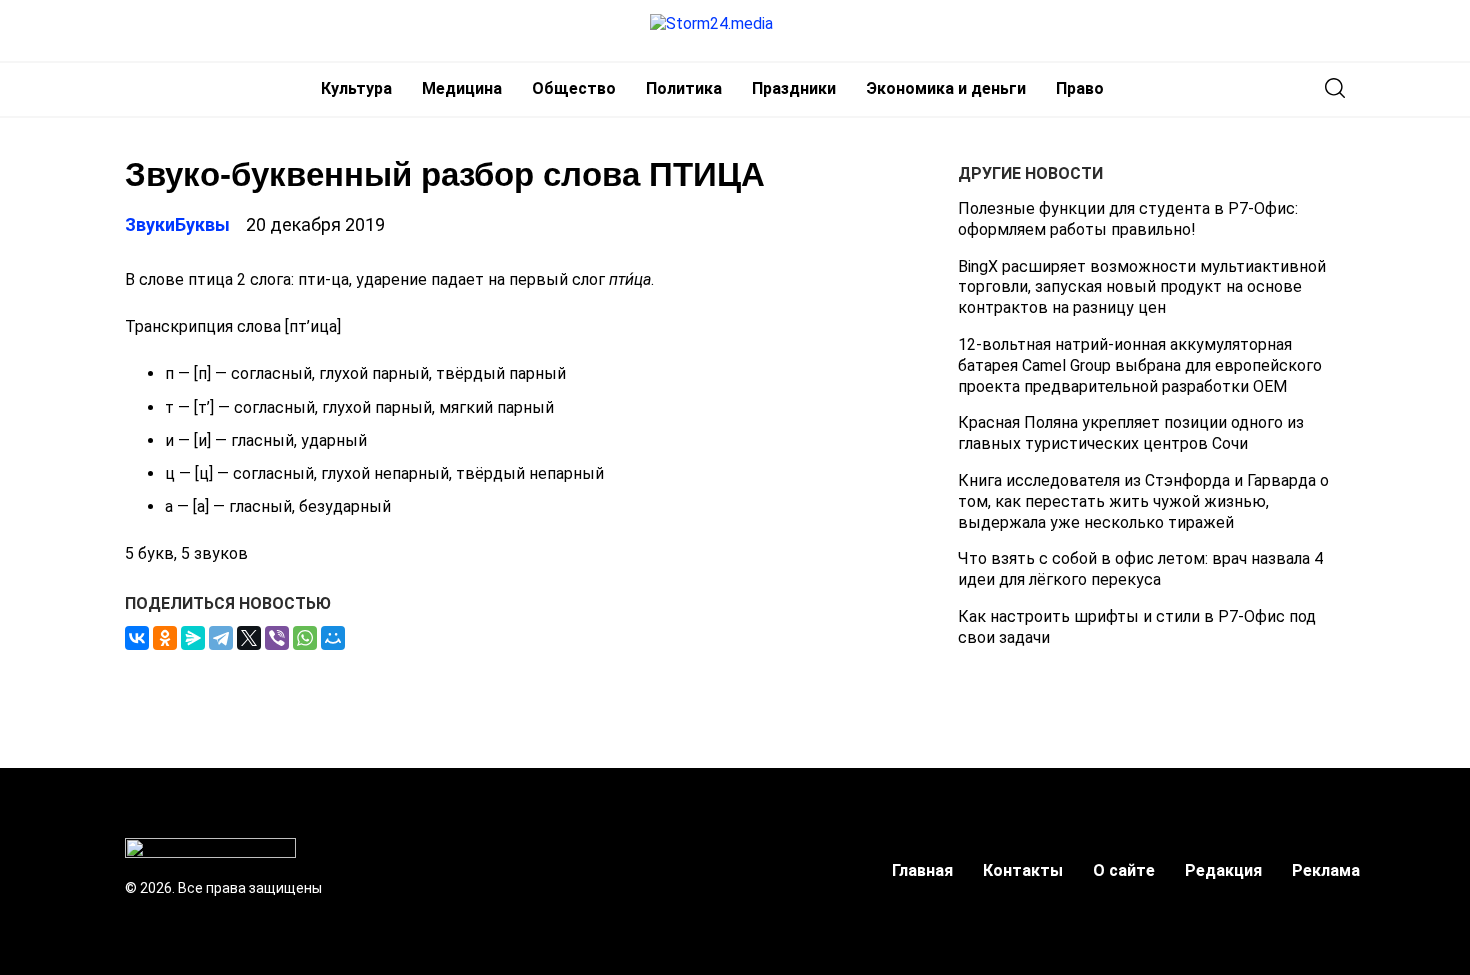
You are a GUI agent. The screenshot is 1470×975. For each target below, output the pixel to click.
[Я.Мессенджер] (193, 638)
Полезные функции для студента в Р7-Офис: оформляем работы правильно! (1128, 219)
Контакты (1023, 870)
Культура (356, 88)
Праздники (794, 88)
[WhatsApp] (305, 638)
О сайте (1124, 870)
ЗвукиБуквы (177, 224)
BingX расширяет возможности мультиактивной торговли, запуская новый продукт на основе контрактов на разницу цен (1142, 287)
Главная (922, 870)
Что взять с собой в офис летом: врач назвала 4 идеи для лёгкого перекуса (1140, 569)
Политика (684, 88)
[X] (249, 638)
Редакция (1223, 870)
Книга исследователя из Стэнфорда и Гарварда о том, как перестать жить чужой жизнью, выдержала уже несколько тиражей (1143, 501)
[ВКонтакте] (137, 638)
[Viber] (277, 638)
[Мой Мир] (333, 638)
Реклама (1326, 870)
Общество (574, 88)
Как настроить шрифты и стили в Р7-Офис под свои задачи (1137, 627)
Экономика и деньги (946, 88)
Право (1080, 88)
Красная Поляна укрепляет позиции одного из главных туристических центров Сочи (1131, 433)
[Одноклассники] (165, 638)
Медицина (462, 88)
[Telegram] (221, 638)
